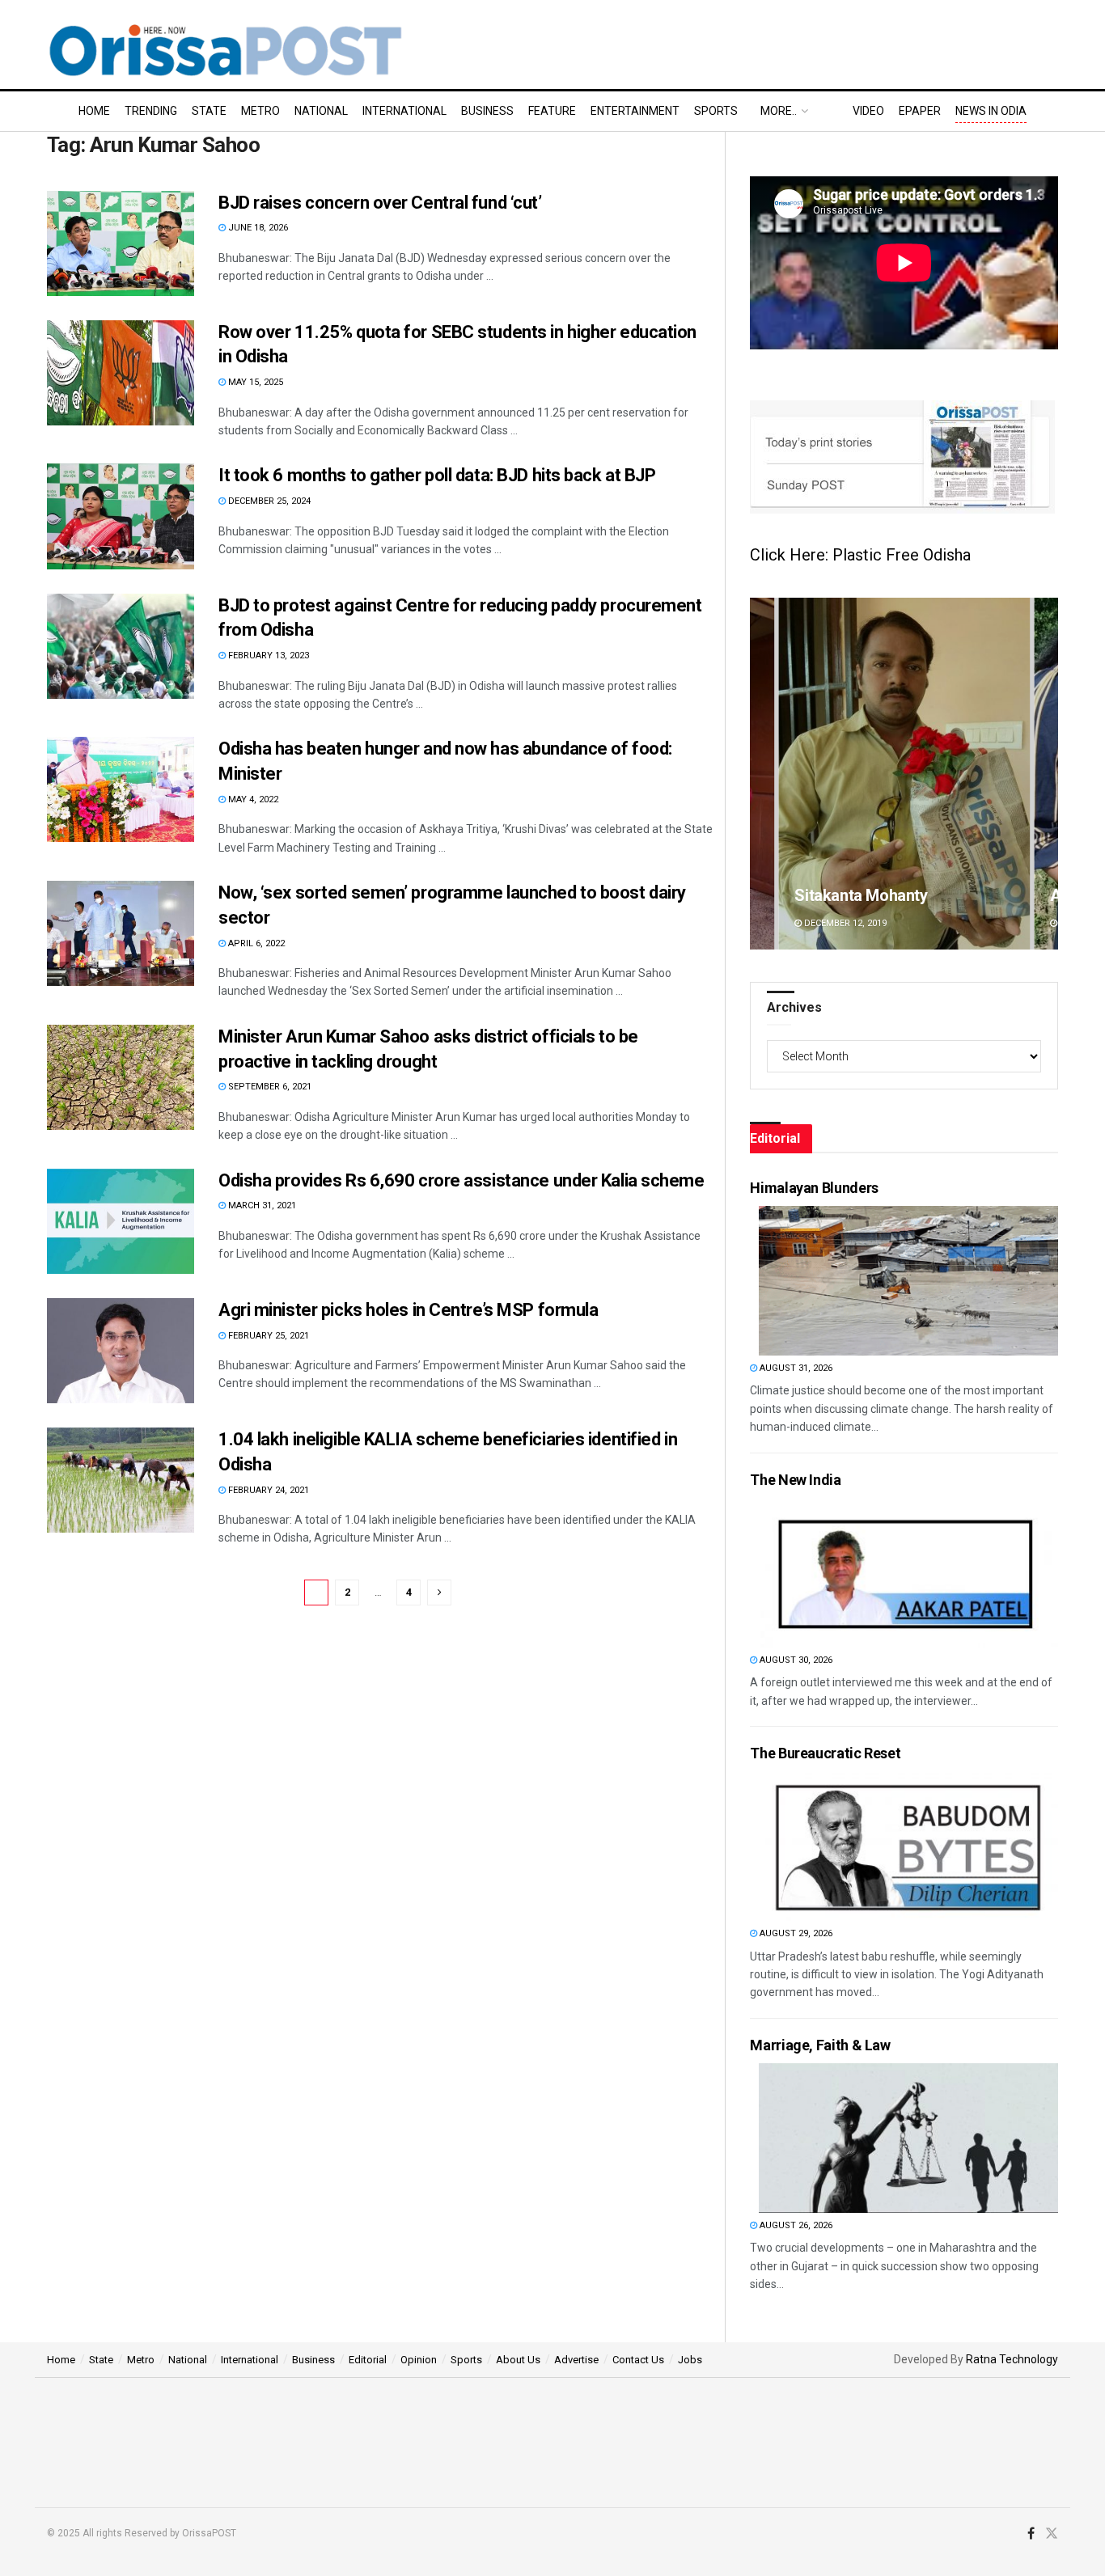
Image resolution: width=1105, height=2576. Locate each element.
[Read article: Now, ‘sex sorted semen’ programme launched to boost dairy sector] (121, 933)
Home (94, 111)
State (209, 111)
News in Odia (991, 111)
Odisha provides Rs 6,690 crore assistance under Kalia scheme (461, 1180)
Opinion (419, 2360)
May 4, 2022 (252, 799)
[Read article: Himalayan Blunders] (908, 1281)
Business (487, 111)
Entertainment (635, 111)
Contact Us (638, 2360)
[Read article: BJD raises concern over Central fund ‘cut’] (121, 243)
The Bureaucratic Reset (825, 1753)
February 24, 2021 (267, 1490)
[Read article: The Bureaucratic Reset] (908, 1846)
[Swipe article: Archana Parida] (904, 774)
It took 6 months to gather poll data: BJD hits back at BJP (437, 475)
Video (868, 111)
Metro (260, 111)
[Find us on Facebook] (1031, 2534)
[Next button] (1046, 774)
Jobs (690, 2360)
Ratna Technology (1012, 2359)
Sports (716, 111)
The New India (795, 1480)
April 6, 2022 (255, 943)
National (321, 111)
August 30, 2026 (795, 1660)
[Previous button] (762, 774)
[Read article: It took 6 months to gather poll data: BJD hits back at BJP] (121, 516)
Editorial (368, 2360)
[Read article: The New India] (908, 1573)
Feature (552, 111)
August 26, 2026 (795, 2225)
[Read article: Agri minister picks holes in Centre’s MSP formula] (121, 1351)
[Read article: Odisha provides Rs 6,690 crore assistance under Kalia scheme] (121, 1221)
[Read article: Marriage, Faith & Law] (908, 2138)
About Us (518, 2360)
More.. (779, 111)
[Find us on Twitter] (1052, 2534)
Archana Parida (849, 895)
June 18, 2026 (257, 228)
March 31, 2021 (261, 1206)
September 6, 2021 (269, 1087)
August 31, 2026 (795, 1368)
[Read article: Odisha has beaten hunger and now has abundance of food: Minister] (121, 789)
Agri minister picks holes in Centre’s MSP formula (408, 1310)
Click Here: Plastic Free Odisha (860, 555)
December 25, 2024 (268, 501)
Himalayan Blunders (814, 1188)
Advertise (576, 2360)
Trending (151, 111)
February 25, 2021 (267, 1336)
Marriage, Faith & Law (820, 2045)
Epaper (920, 111)
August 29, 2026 (795, 1933)
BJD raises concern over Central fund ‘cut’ (380, 203)
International (404, 111)
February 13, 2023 (267, 656)
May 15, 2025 (254, 382)
